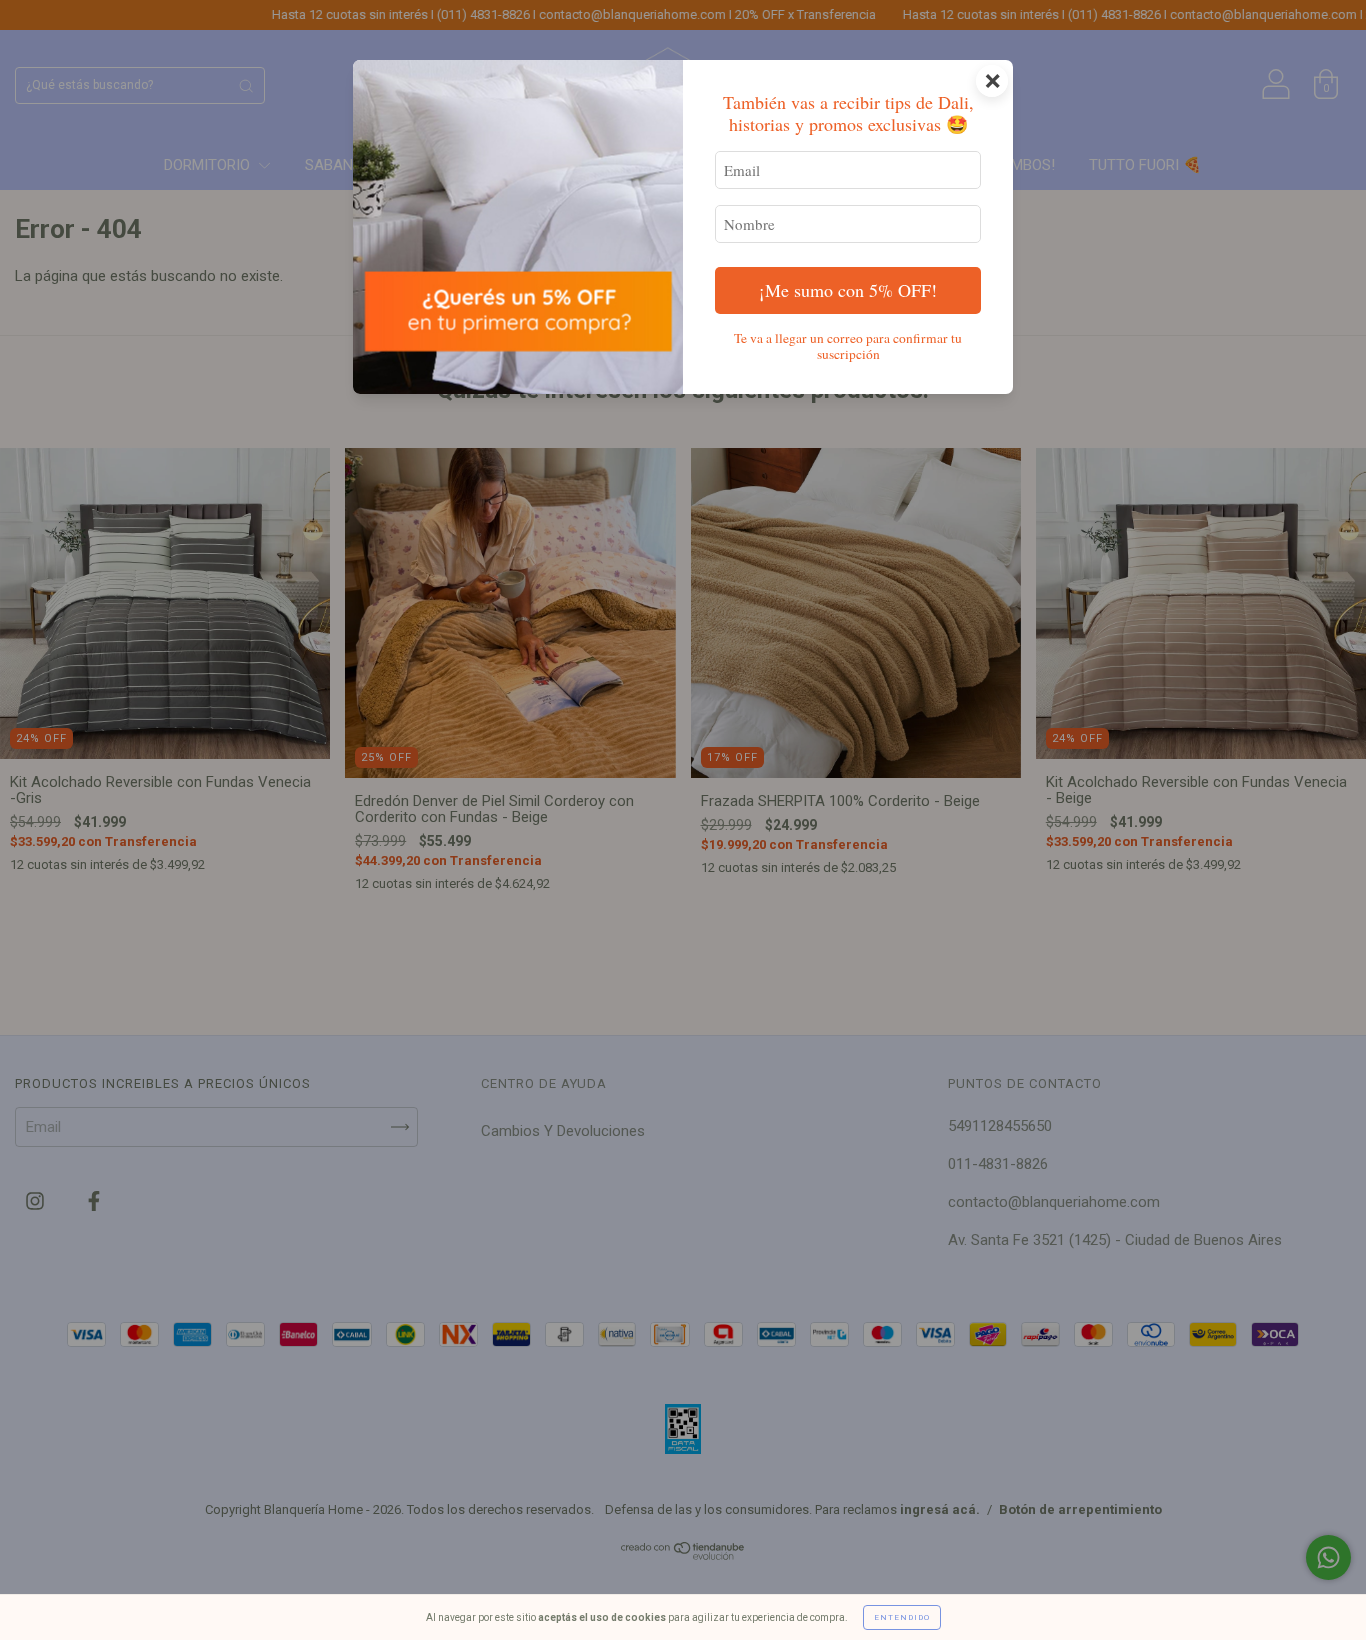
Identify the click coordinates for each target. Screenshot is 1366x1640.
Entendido (902, 1617)
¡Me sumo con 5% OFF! (848, 290)
